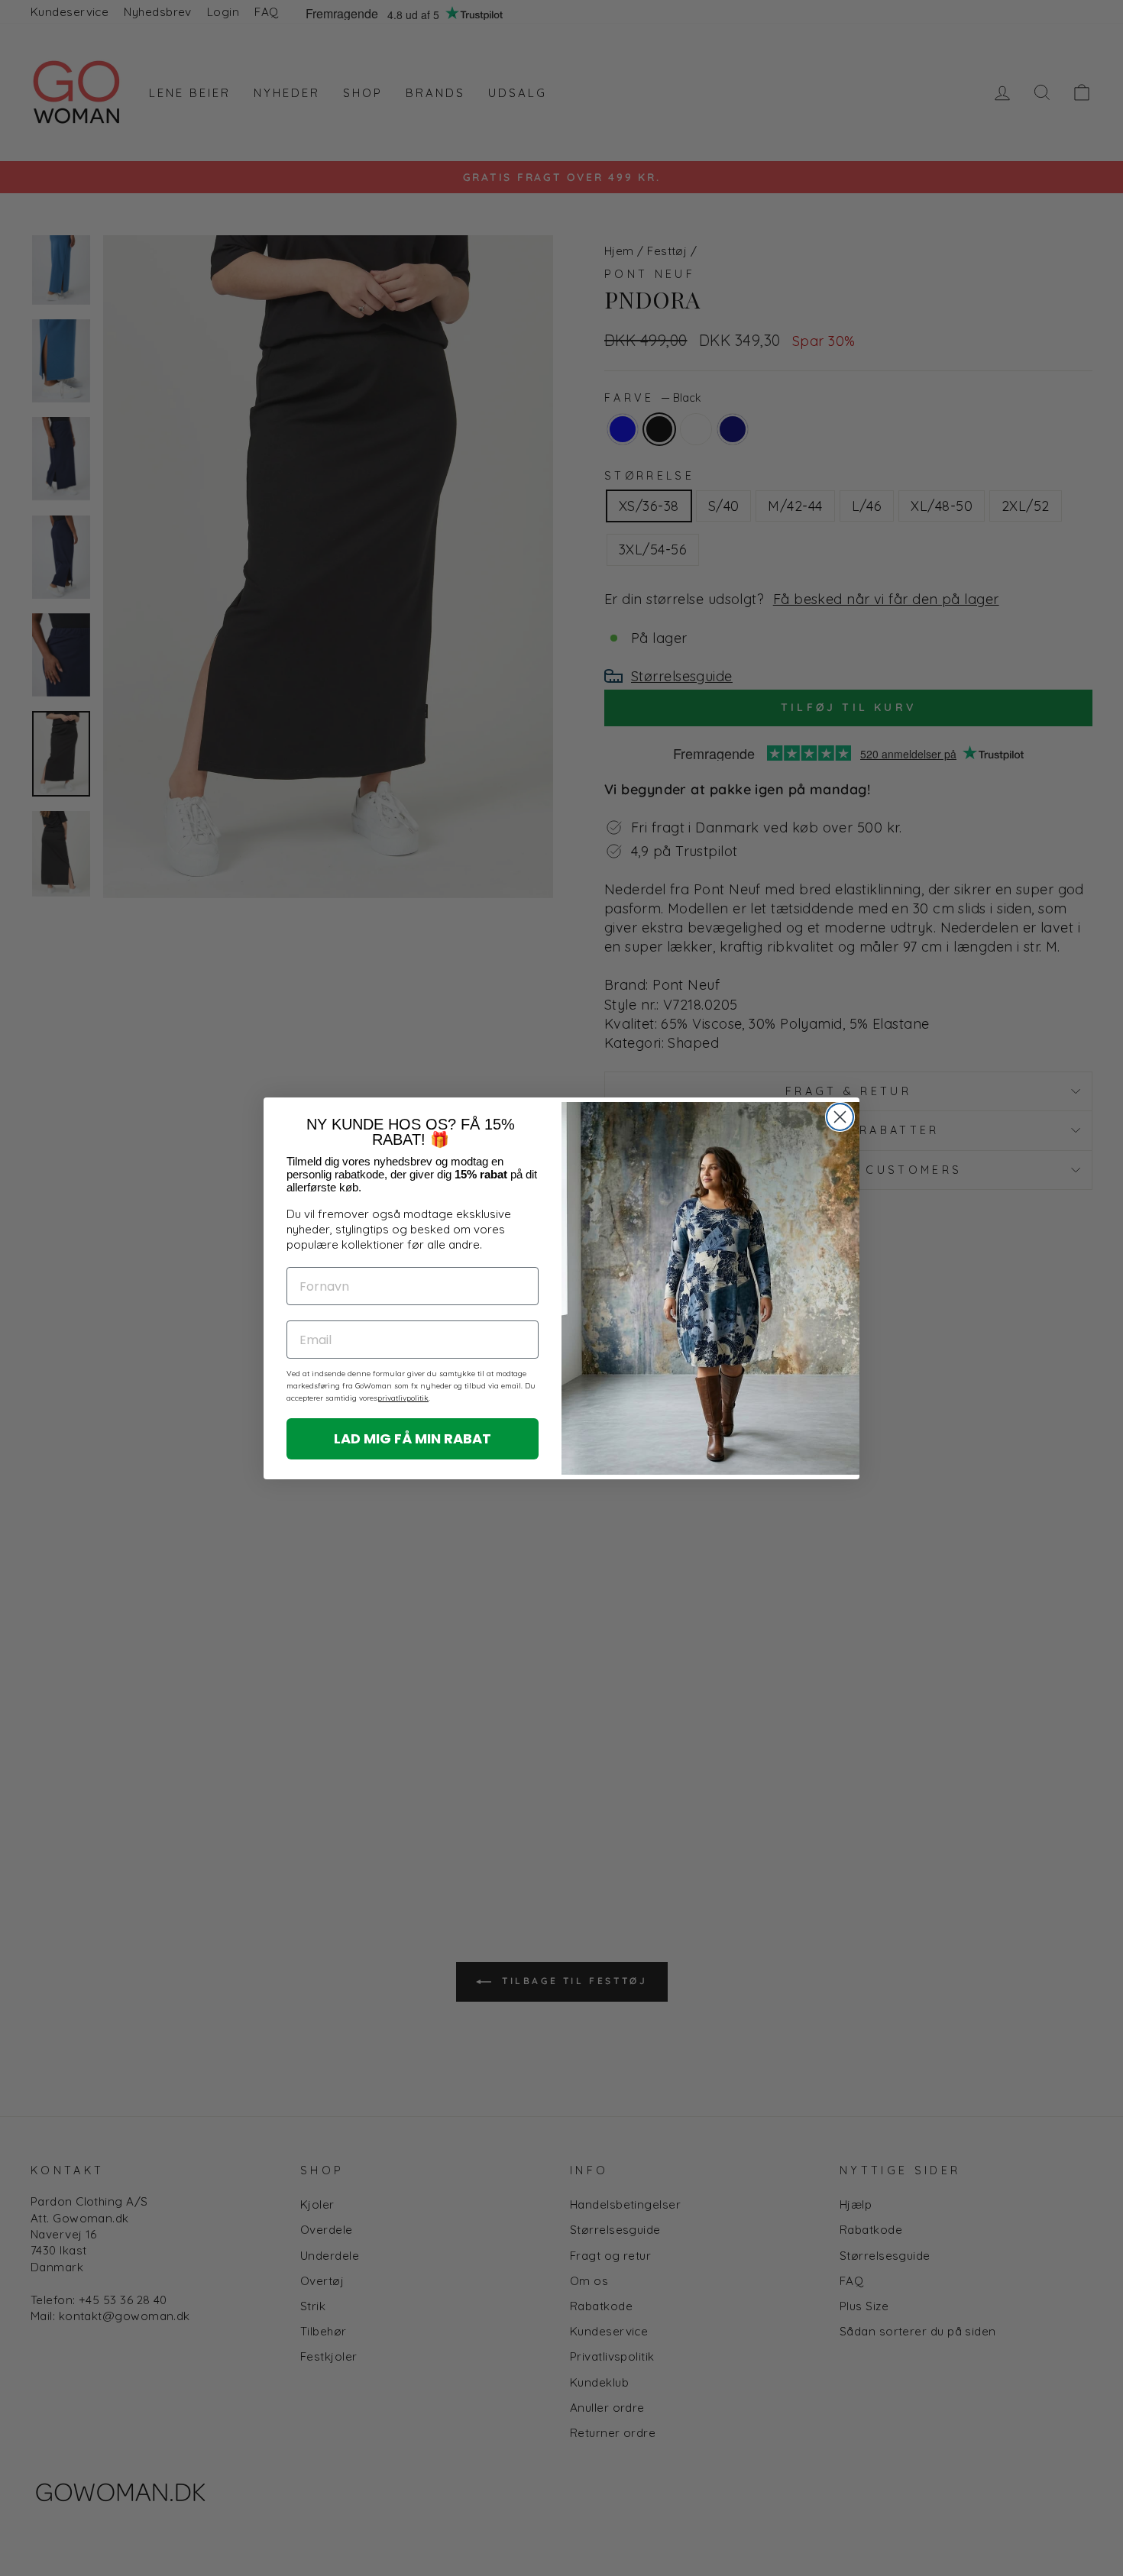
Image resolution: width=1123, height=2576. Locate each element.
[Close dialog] (840, 1117)
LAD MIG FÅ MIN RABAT (413, 1438)
